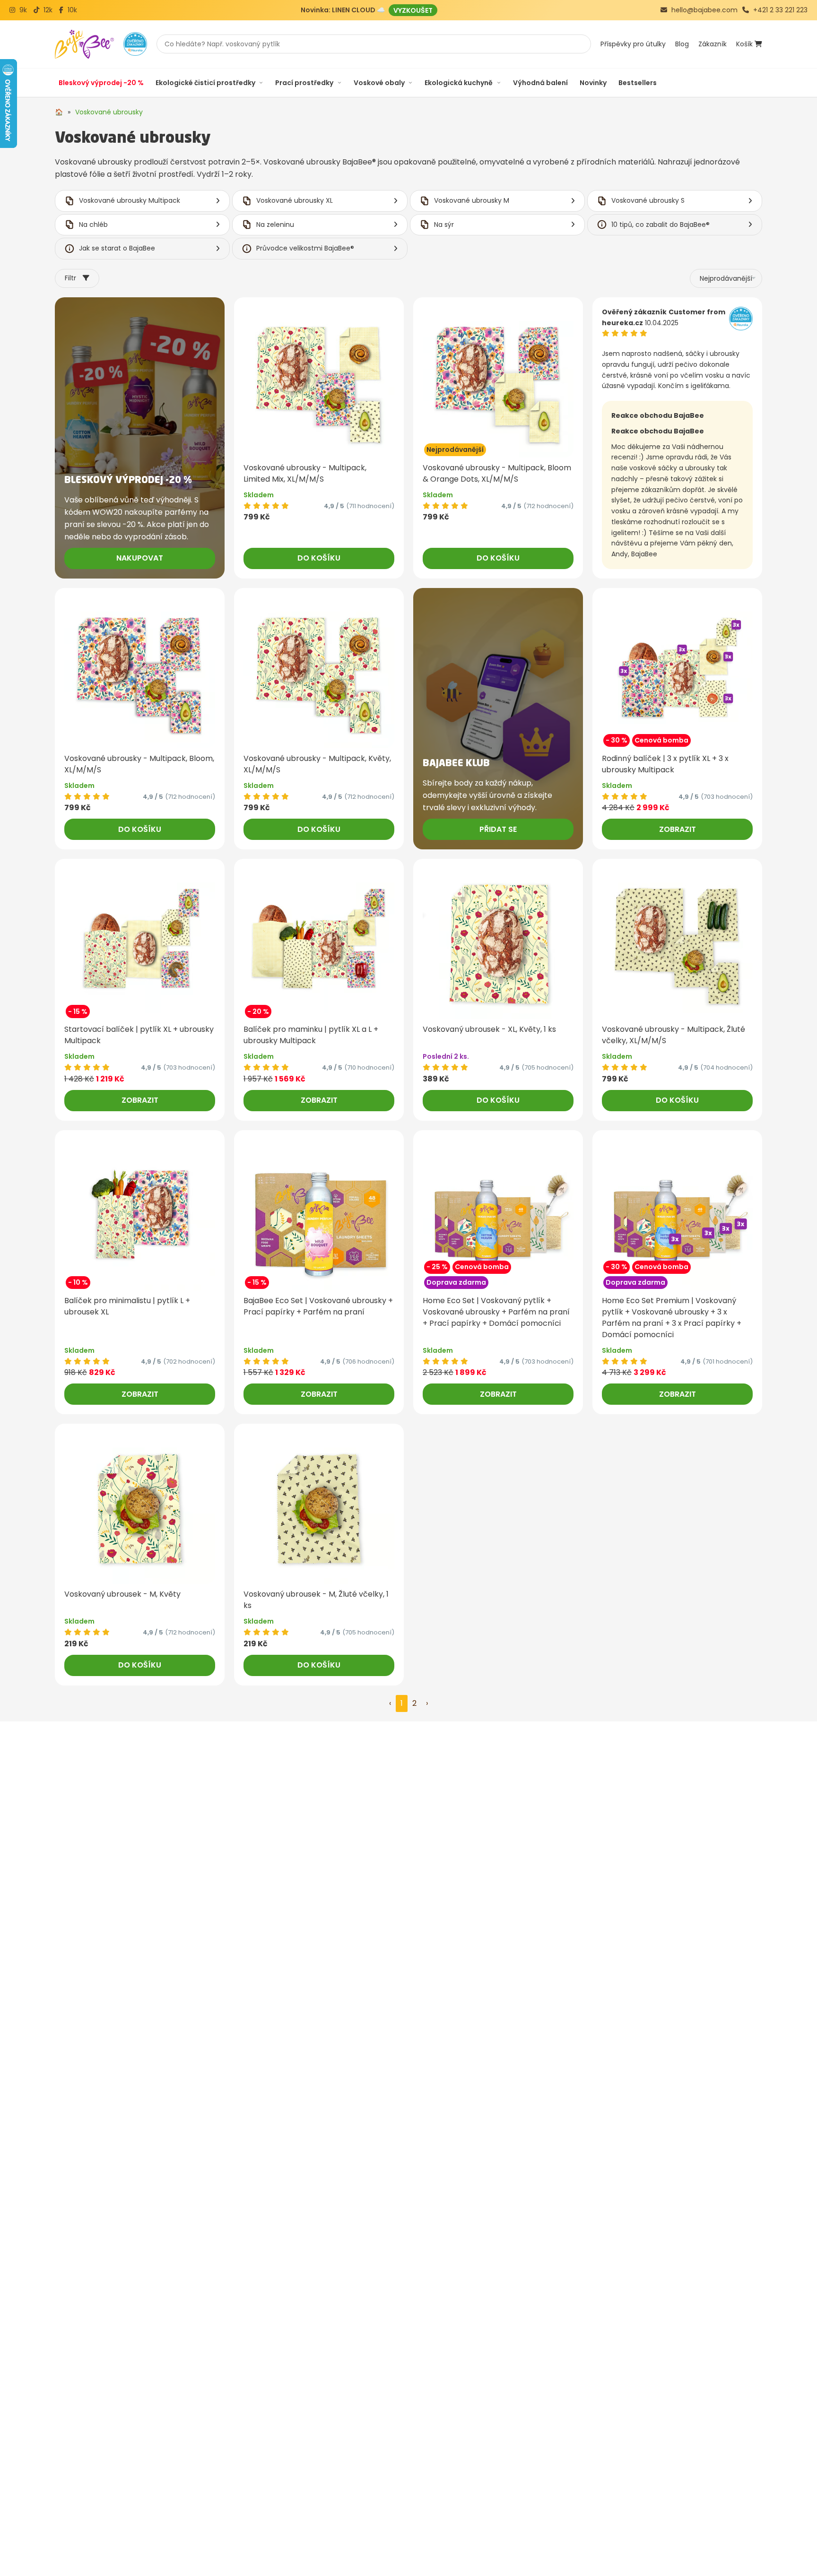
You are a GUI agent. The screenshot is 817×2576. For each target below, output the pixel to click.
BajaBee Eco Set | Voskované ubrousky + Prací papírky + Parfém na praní (318, 1306)
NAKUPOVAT (140, 558)
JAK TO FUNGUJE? (393, 10)
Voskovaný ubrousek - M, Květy (122, 1594)
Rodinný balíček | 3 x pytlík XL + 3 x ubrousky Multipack (665, 764)
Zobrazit (678, 829)
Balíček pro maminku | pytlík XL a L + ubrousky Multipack (311, 1035)
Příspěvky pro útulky (633, 44)
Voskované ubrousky (109, 112)
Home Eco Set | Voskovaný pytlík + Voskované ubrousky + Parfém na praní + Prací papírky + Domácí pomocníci (496, 1312)
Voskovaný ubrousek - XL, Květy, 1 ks (489, 1029)
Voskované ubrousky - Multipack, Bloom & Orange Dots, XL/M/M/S (497, 473)
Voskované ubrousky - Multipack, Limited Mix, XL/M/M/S (305, 473)
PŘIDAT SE (498, 829)
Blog (682, 44)
